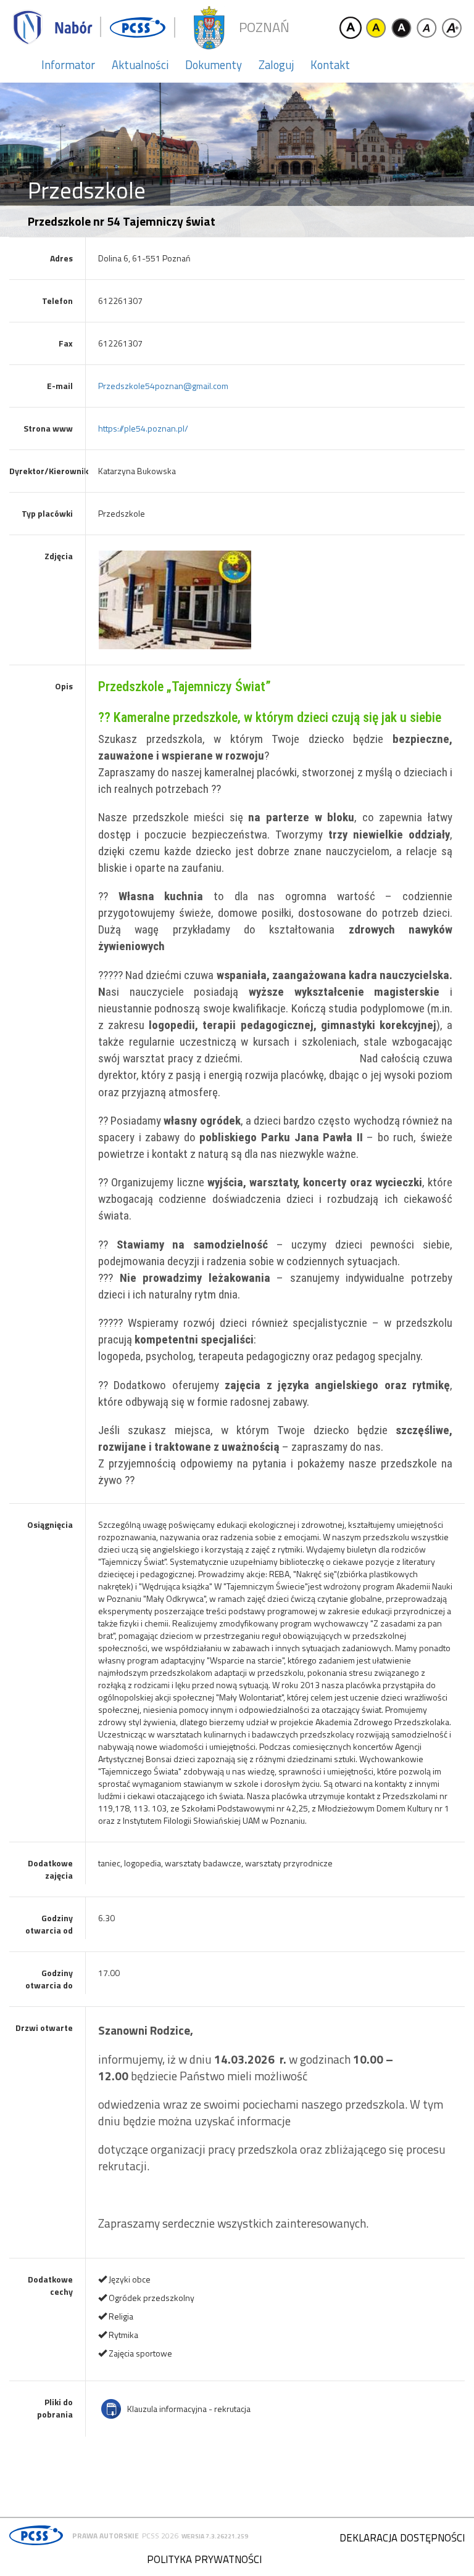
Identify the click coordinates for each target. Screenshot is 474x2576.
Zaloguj (276, 65)
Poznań (264, 27)
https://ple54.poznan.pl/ (143, 428)
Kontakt (330, 65)
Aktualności (140, 65)
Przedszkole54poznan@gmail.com (163, 386)
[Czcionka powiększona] (452, 28)
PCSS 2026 (160, 2536)
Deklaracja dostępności (402, 2538)
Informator (68, 65)
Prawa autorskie (106, 2536)
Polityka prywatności (204, 2559)
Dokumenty (214, 65)
